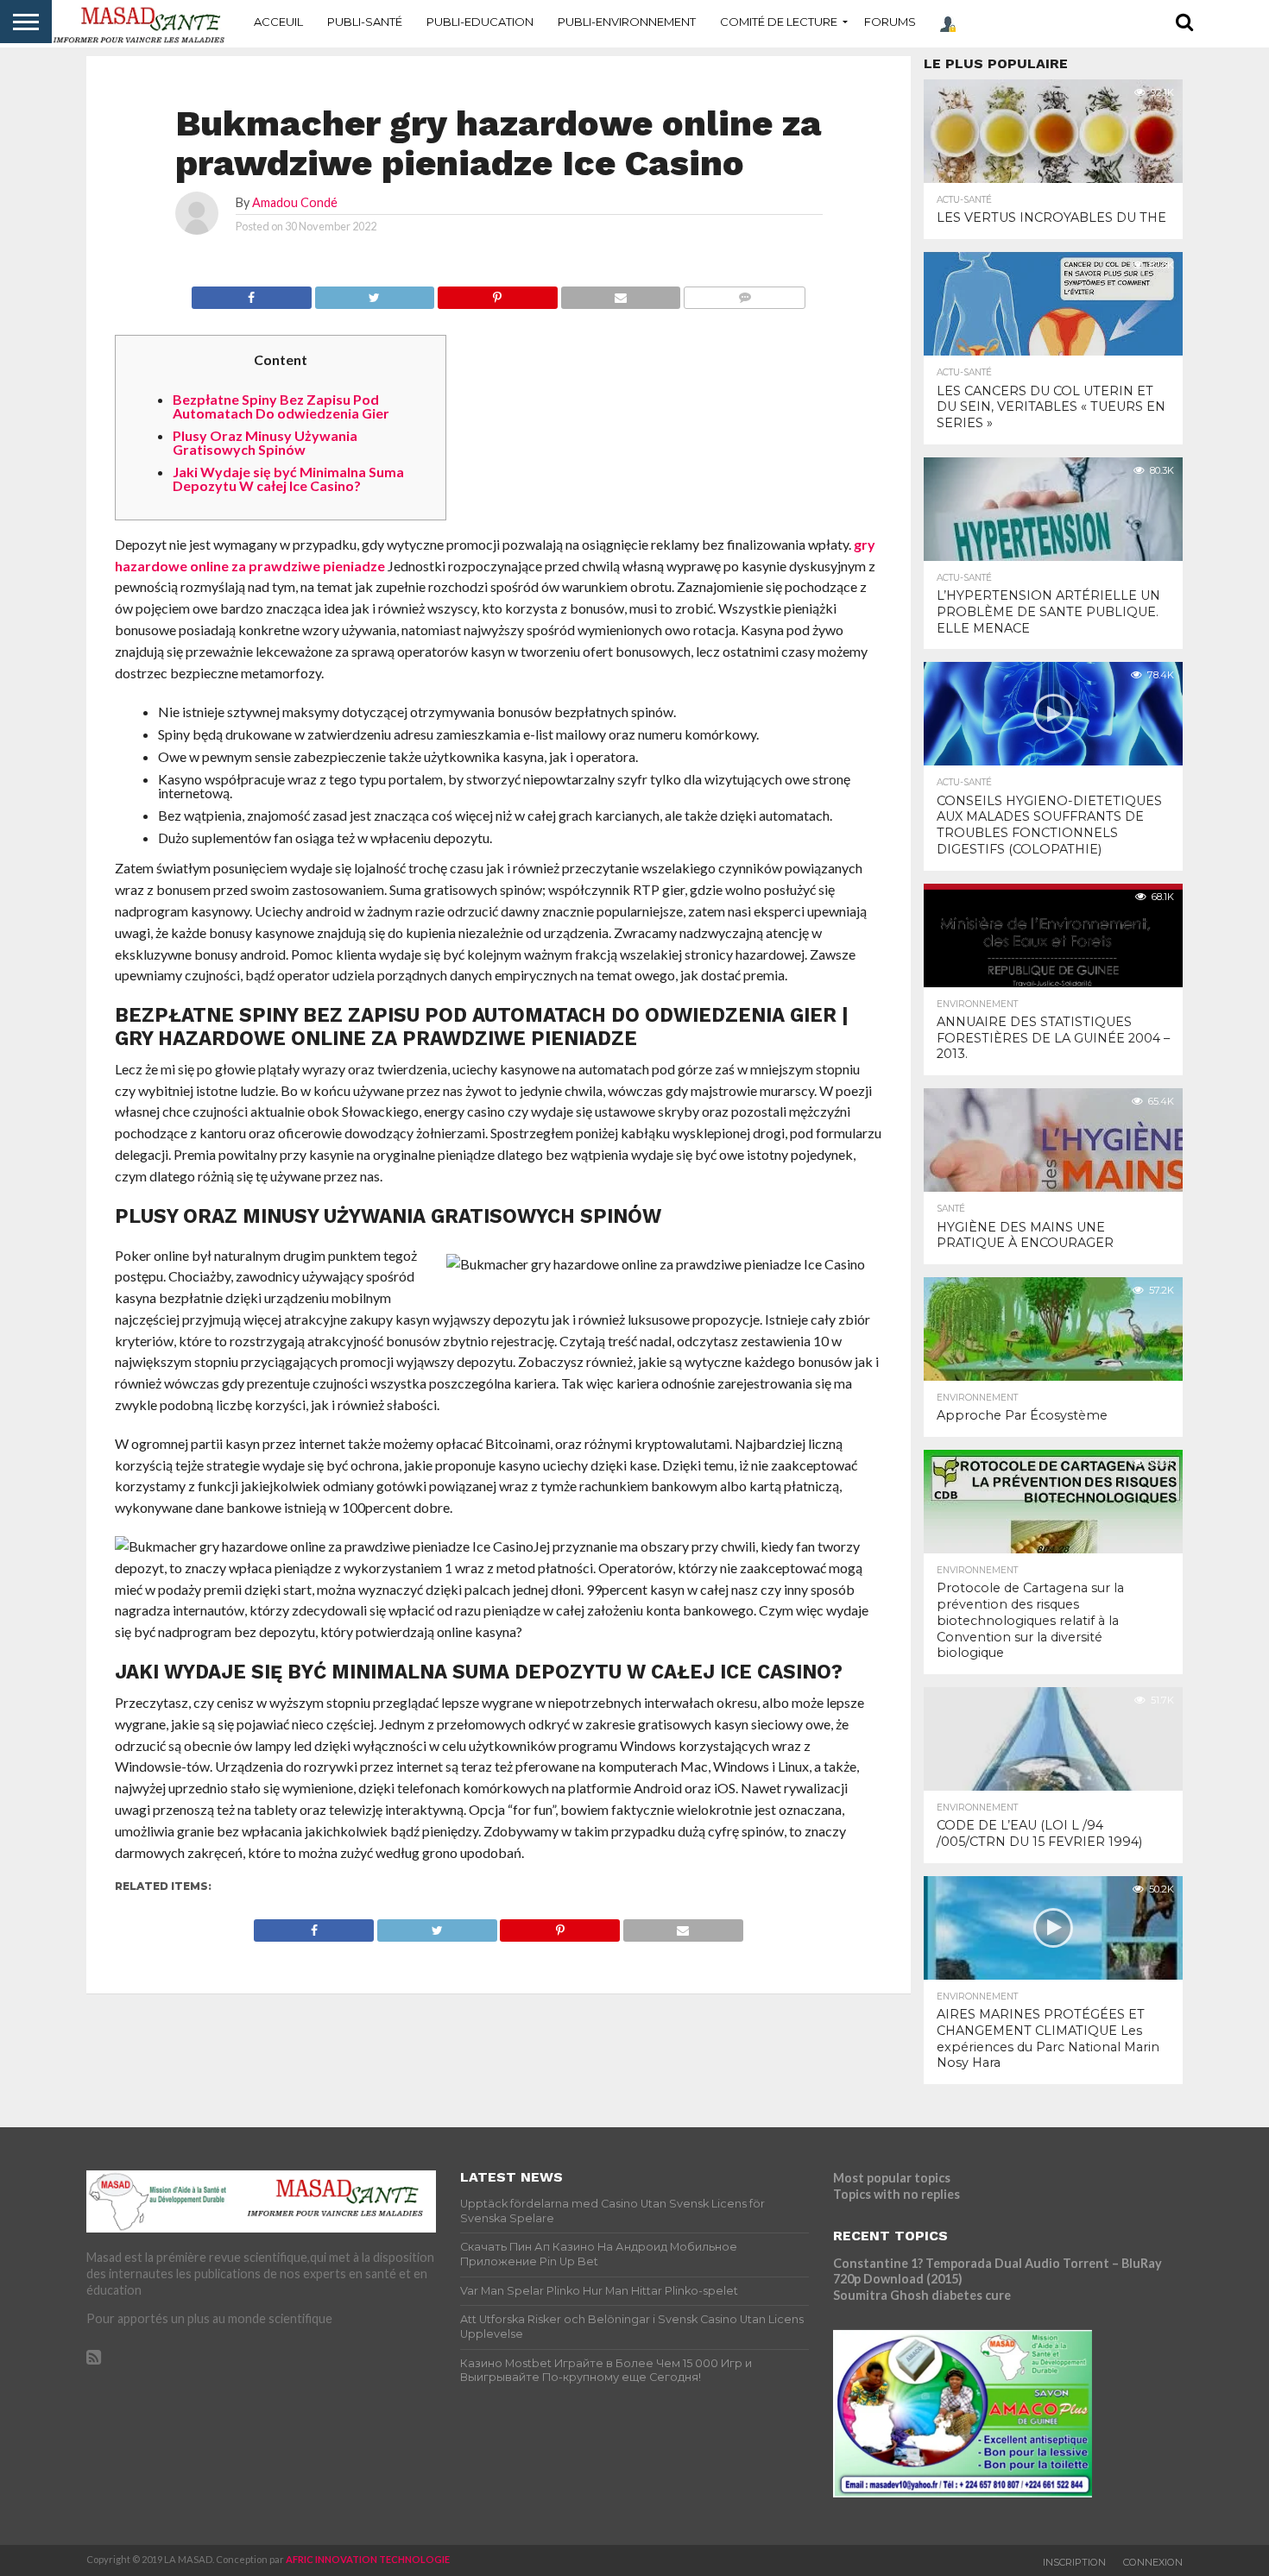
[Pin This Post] (497, 293)
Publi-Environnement (627, 22)
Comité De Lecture (779, 22)
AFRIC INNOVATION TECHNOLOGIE (368, 2559)
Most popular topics (892, 2178)
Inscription (1074, 2562)
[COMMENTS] (744, 293)
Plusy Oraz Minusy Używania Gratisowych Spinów (265, 442)
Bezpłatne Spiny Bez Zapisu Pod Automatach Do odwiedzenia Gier (281, 406)
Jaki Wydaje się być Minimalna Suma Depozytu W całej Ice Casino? (288, 479)
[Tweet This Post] (375, 293)
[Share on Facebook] (252, 293)
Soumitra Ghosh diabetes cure (922, 2295)
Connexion (1153, 2562)
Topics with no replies (897, 2194)
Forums (890, 22)
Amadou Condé (295, 202)
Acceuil (278, 22)
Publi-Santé (365, 22)
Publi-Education (480, 22)
